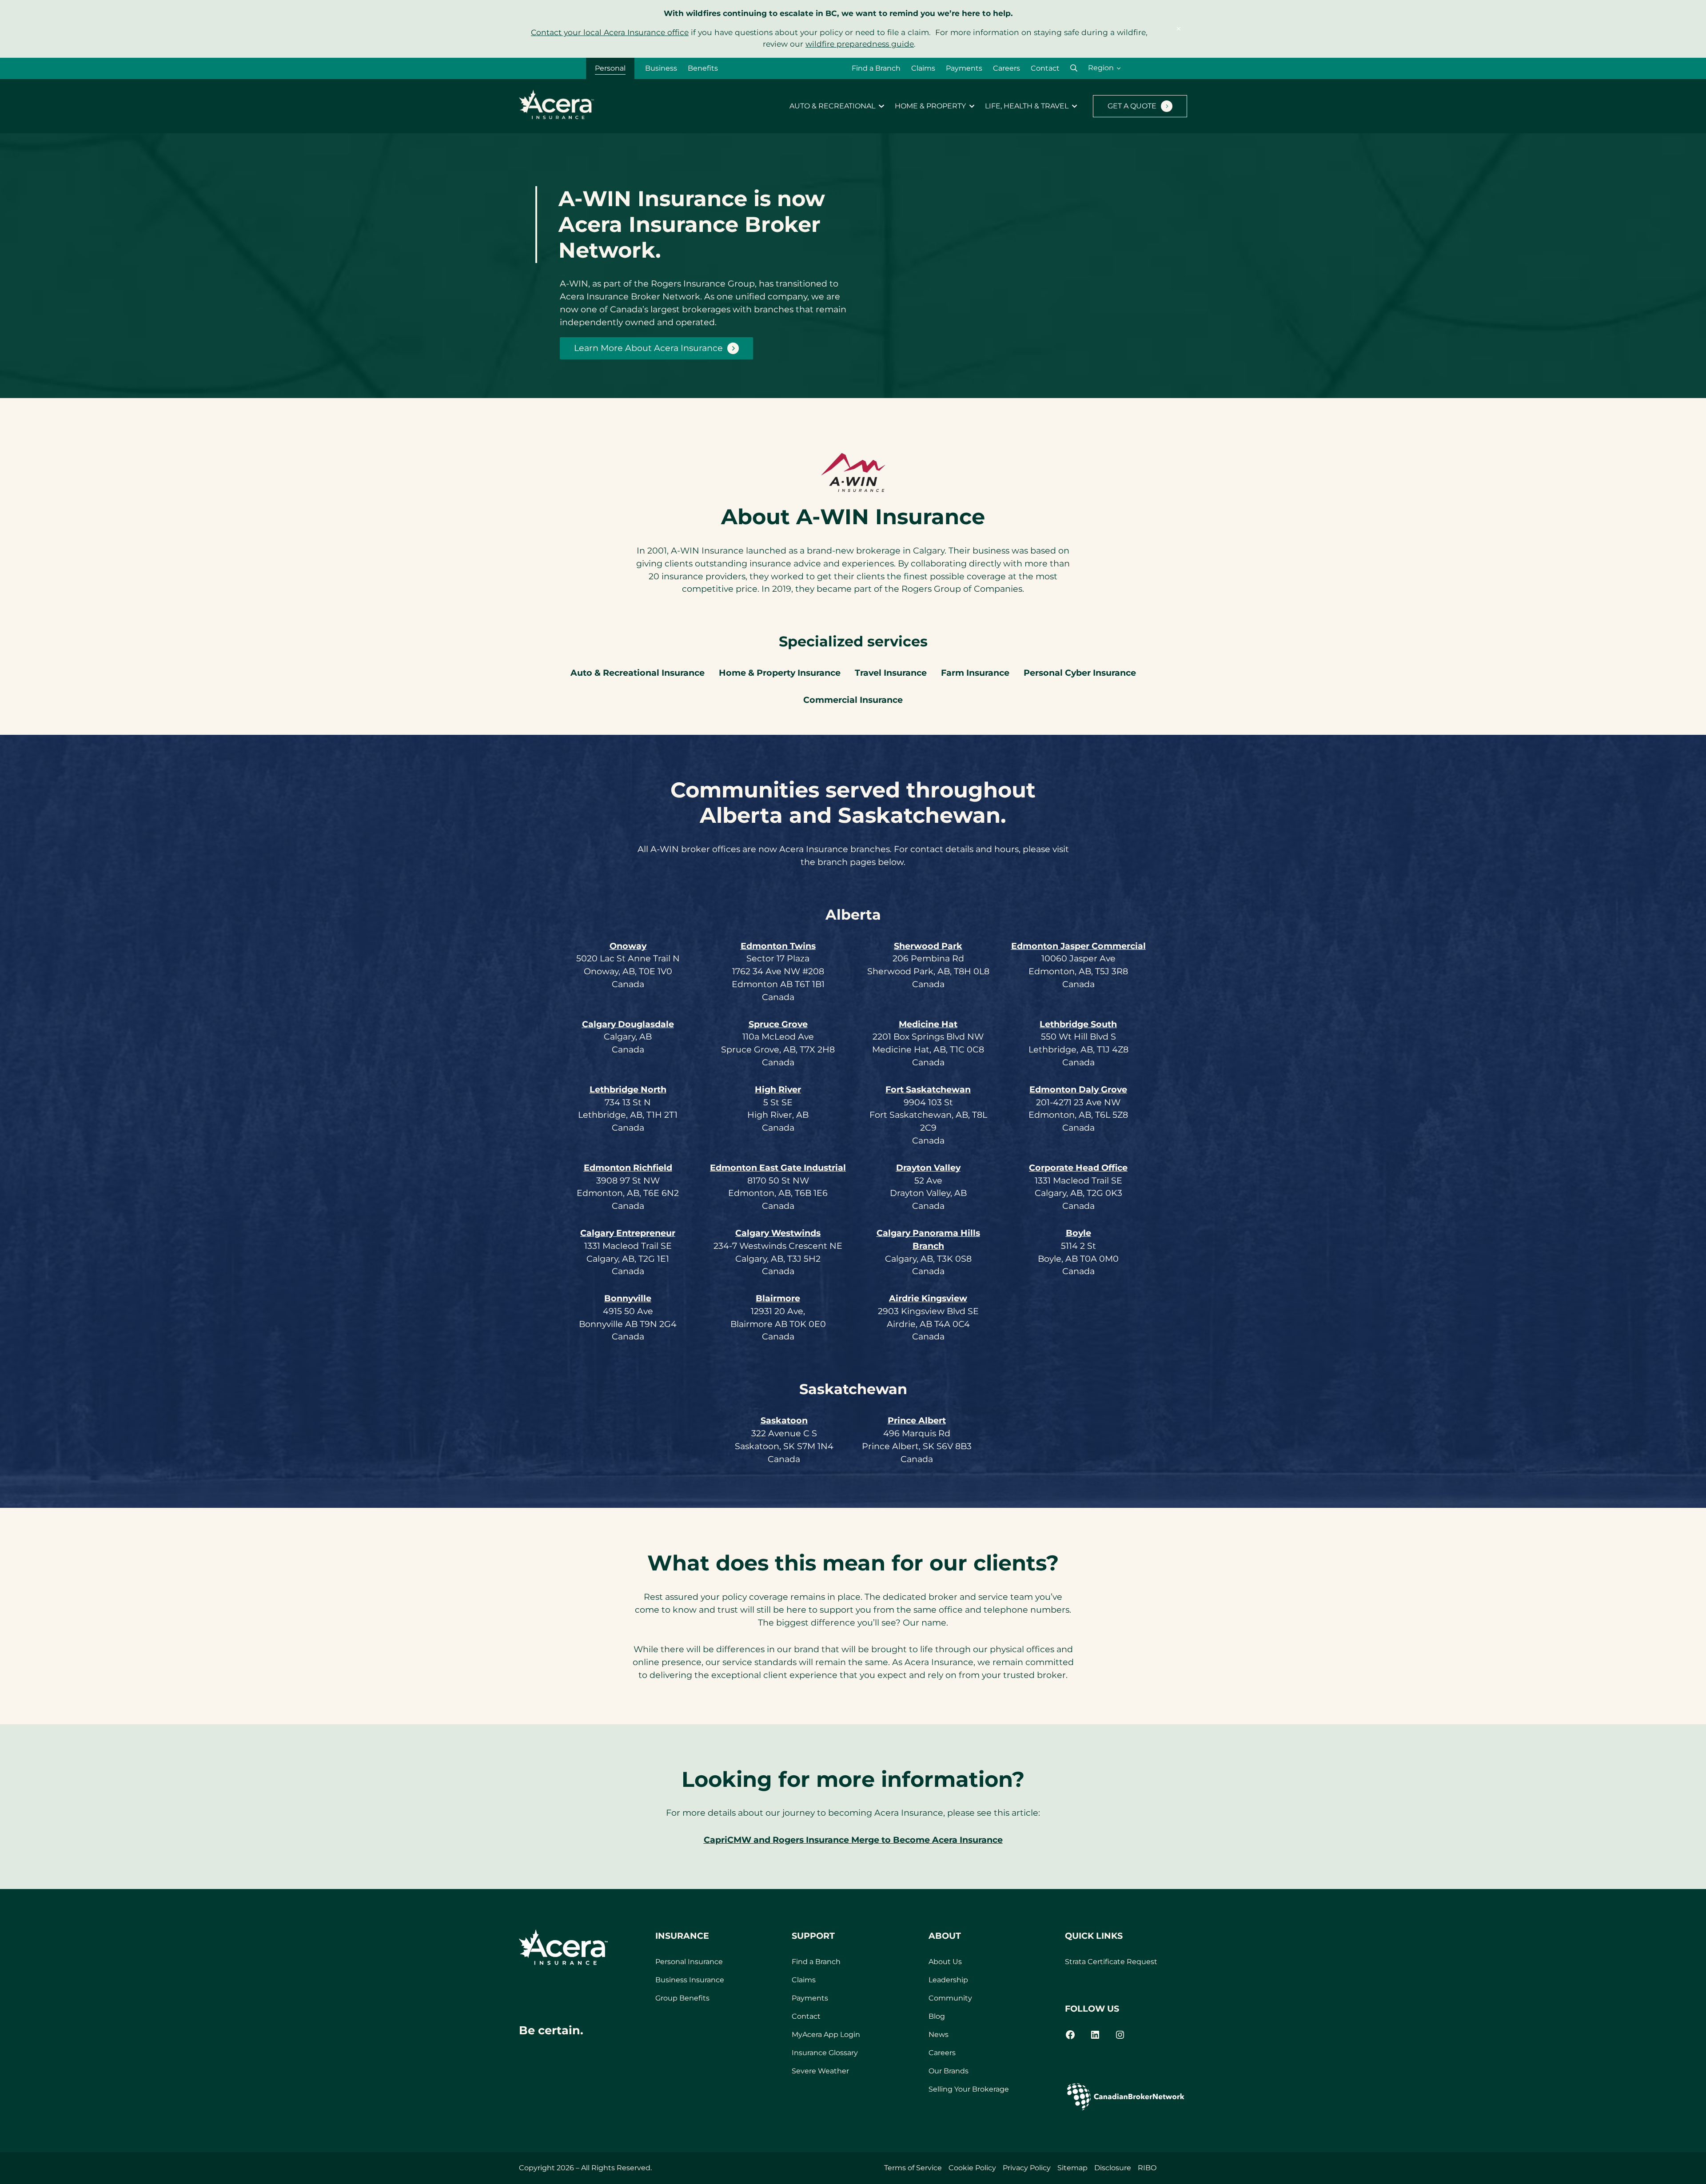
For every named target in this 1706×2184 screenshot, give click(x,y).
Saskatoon (784, 1420)
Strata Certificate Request (1111, 1962)
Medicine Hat (928, 1024)
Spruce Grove (778, 1024)
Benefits (703, 68)
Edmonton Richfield (628, 1168)
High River (778, 1089)
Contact (1045, 68)
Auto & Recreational (832, 106)
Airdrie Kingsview (928, 1298)
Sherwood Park (928, 946)
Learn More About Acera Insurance (648, 348)
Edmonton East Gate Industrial (778, 1168)
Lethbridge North (628, 1089)
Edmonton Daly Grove (1078, 1089)
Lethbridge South (1078, 1024)
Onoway (628, 946)
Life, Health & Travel (1027, 106)
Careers (1006, 68)
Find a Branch (876, 68)
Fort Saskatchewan (928, 1089)
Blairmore (778, 1298)
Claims (923, 68)
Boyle (1078, 1233)
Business (661, 68)
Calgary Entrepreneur (628, 1233)
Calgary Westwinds (778, 1233)
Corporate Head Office (1078, 1168)
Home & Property (930, 106)
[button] (1074, 68)
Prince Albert (917, 1420)
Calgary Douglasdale (628, 1024)
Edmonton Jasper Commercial (1078, 946)
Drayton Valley (928, 1168)
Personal (610, 68)
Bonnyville (628, 1298)
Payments (964, 68)
